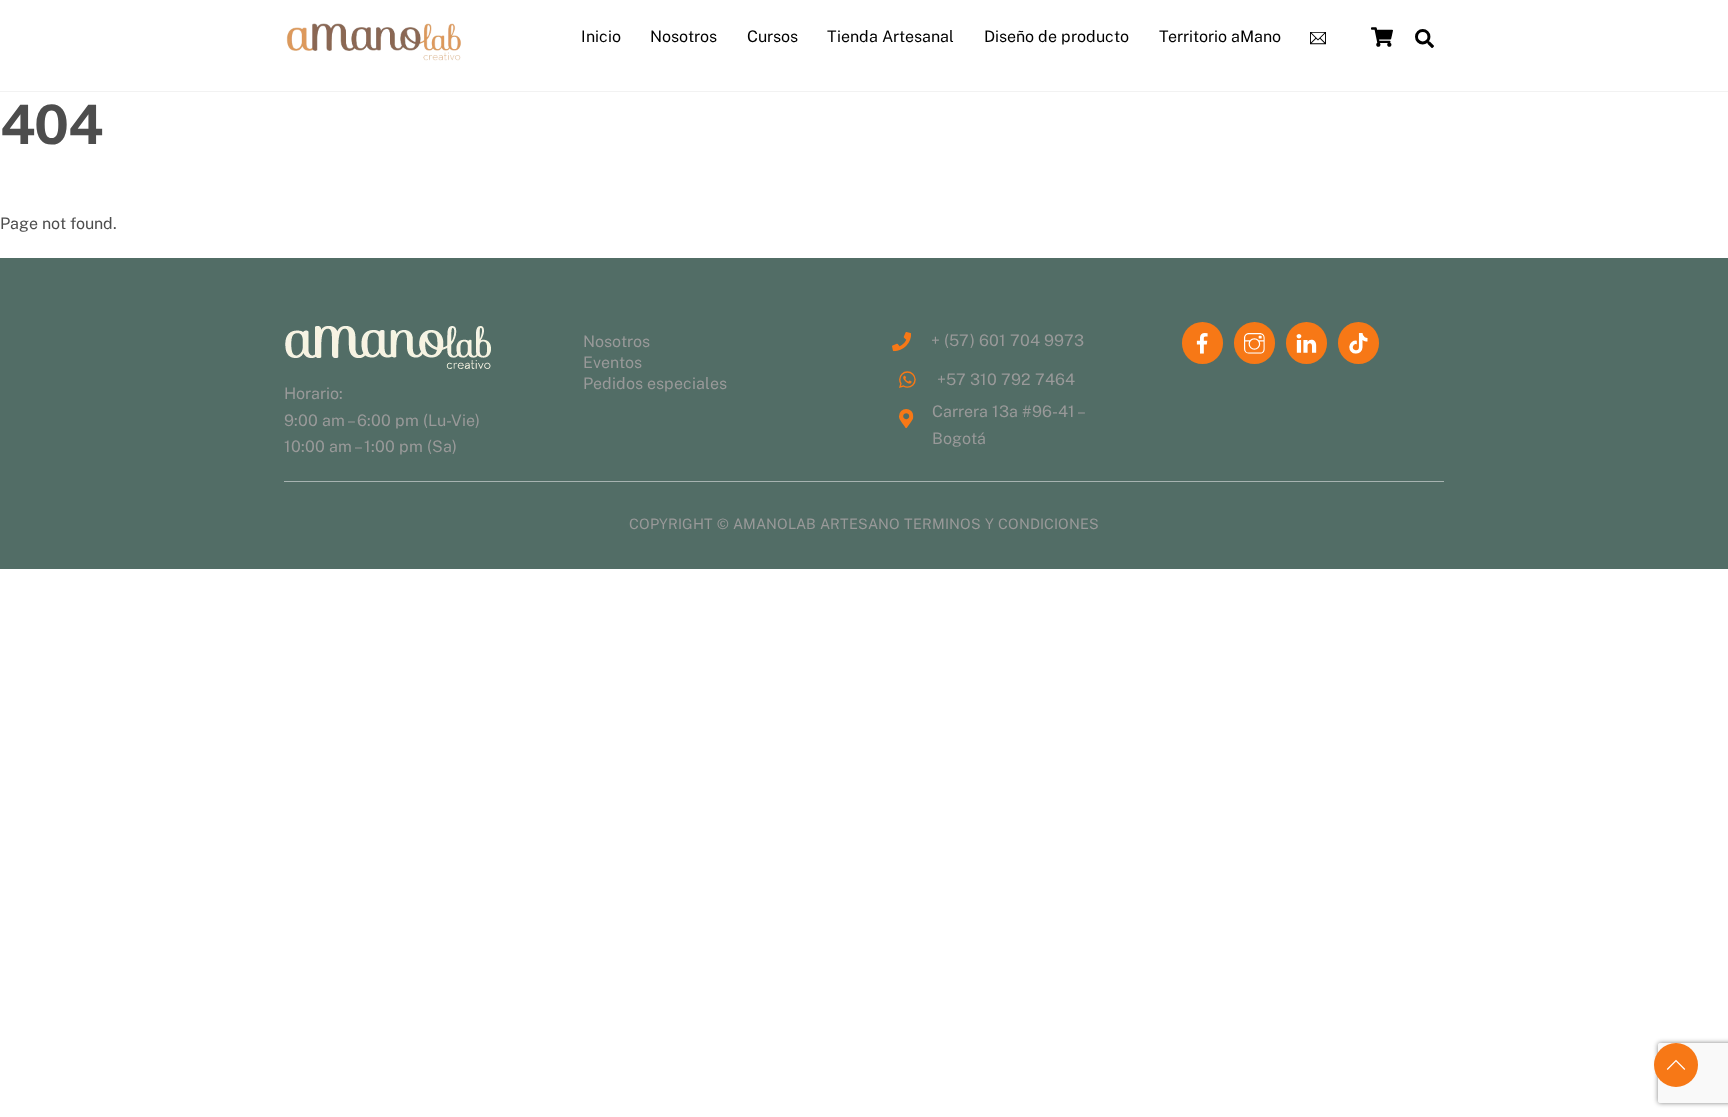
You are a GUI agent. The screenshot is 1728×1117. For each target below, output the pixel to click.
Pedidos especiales (655, 383)
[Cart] (1382, 37)
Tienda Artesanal (890, 36)
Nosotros (683, 36)
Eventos (612, 362)
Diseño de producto (1056, 36)
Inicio (601, 36)
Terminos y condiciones (1001, 523)
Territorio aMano (1220, 36)
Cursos (772, 36)
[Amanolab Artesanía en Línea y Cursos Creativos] (374, 53)
